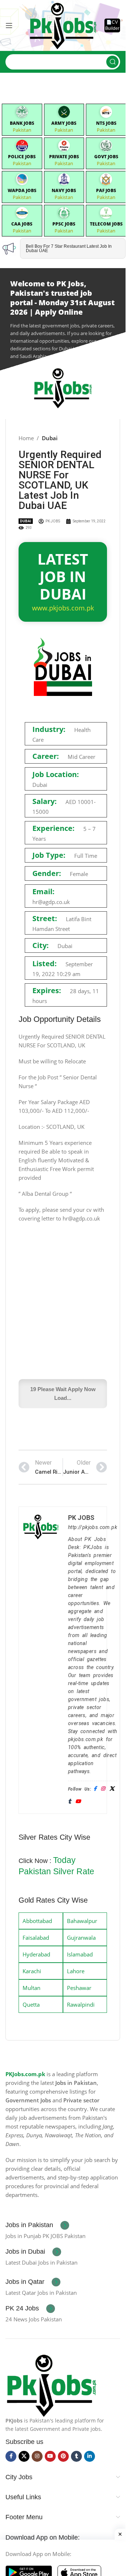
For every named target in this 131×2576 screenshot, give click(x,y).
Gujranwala (81, 1938)
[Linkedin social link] (90, 2456)
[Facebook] (95, 1789)
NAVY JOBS (64, 190)
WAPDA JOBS (22, 190)
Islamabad (80, 1954)
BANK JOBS (22, 123)
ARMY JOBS (64, 123)
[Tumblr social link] (76, 2456)
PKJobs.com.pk (25, 2074)
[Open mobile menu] (9, 25)
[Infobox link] (37, 2225)
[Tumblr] (70, 1802)
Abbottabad (37, 1921)
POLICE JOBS (22, 157)
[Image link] (51, 2384)
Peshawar (79, 1988)
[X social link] (24, 2456)
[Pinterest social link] (63, 2456)
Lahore (76, 1971)
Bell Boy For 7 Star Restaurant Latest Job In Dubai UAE (69, 248)
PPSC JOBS (64, 224)
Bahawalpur (82, 1921)
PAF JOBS (106, 190)
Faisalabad (36, 1938)
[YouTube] (78, 1802)
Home (26, 438)
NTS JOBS (106, 123)
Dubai (50, 438)
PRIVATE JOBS (64, 157)
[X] (112, 1789)
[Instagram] (103, 1789)
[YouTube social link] (50, 2456)
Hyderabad (36, 1954)
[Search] (112, 62)
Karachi (32, 1971)
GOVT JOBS (106, 157)
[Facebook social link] (11, 2456)
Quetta (31, 2004)
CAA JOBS (22, 224)
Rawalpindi (81, 2004)
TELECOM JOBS (106, 224)
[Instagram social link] (37, 2456)
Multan (31, 1988)
